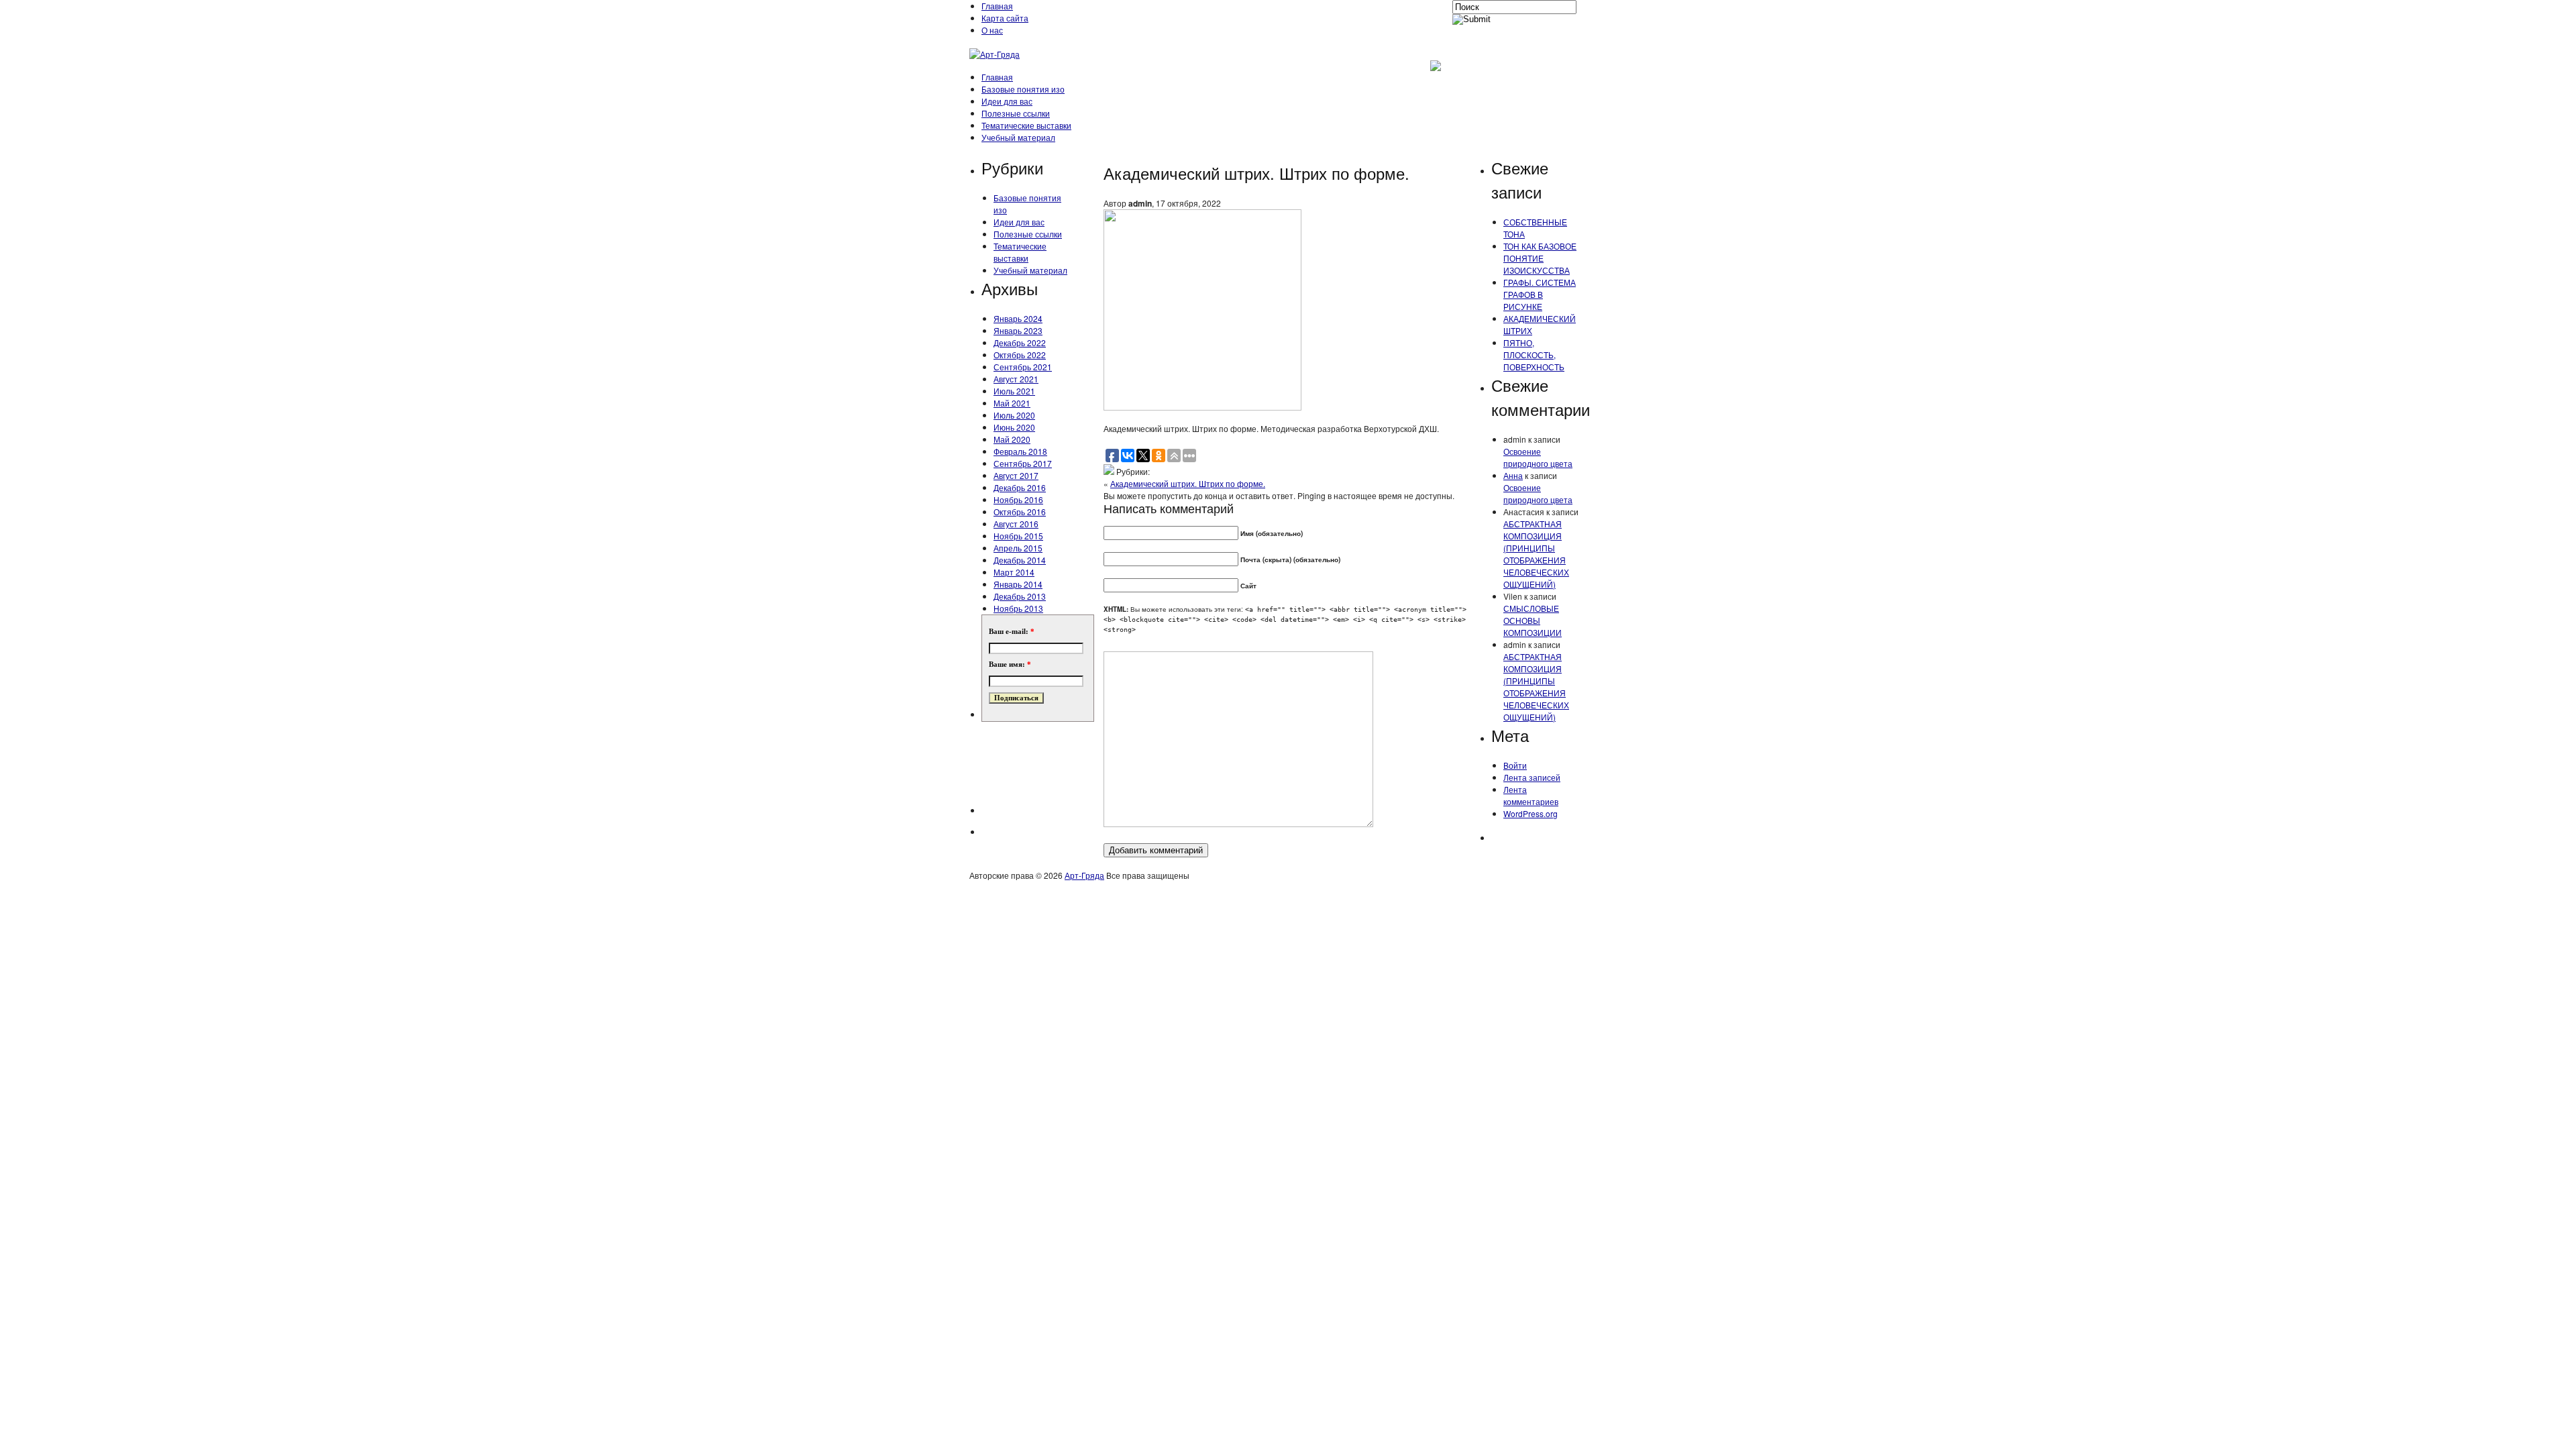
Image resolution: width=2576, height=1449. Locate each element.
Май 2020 (1012, 439)
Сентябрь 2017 (1023, 463)
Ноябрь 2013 (1018, 608)
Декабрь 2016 (1020, 487)
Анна (1513, 475)
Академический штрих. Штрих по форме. (1188, 483)
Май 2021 (1012, 403)
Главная (997, 6)
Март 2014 (1014, 572)
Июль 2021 (1014, 391)
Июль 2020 (1014, 415)
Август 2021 (1016, 379)
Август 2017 (1016, 475)
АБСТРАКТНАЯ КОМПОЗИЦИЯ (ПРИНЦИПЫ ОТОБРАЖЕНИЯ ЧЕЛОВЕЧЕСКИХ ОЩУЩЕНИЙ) (1536, 554)
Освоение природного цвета (1538, 457)
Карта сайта (1005, 18)
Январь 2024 (1018, 318)
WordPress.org (1531, 813)
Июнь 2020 (1014, 427)
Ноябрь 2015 (1018, 536)
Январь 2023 (1018, 330)
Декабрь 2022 (1020, 342)
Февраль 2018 (1020, 451)
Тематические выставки (1026, 125)
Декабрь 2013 (1020, 596)
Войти (1515, 765)
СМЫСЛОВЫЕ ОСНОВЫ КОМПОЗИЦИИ (1533, 620)
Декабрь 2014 (1020, 560)
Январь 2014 (1018, 584)
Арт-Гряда (1084, 875)
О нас (992, 30)
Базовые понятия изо (1023, 89)
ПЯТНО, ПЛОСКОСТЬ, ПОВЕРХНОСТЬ (1534, 355)
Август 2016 (1016, 524)
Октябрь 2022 (1020, 355)
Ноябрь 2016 (1018, 499)
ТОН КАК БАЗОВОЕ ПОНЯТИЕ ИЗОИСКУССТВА (1540, 258)
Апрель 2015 (1018, 548)
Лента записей (1532, 777)
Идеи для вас (1007, 101)
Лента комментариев (1531, 795)
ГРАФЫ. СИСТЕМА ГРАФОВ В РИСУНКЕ (1540, 294)
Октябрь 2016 (1020, 512)
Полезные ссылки (1016, 113)
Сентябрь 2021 (1023, 367)
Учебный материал (1018, 137)
